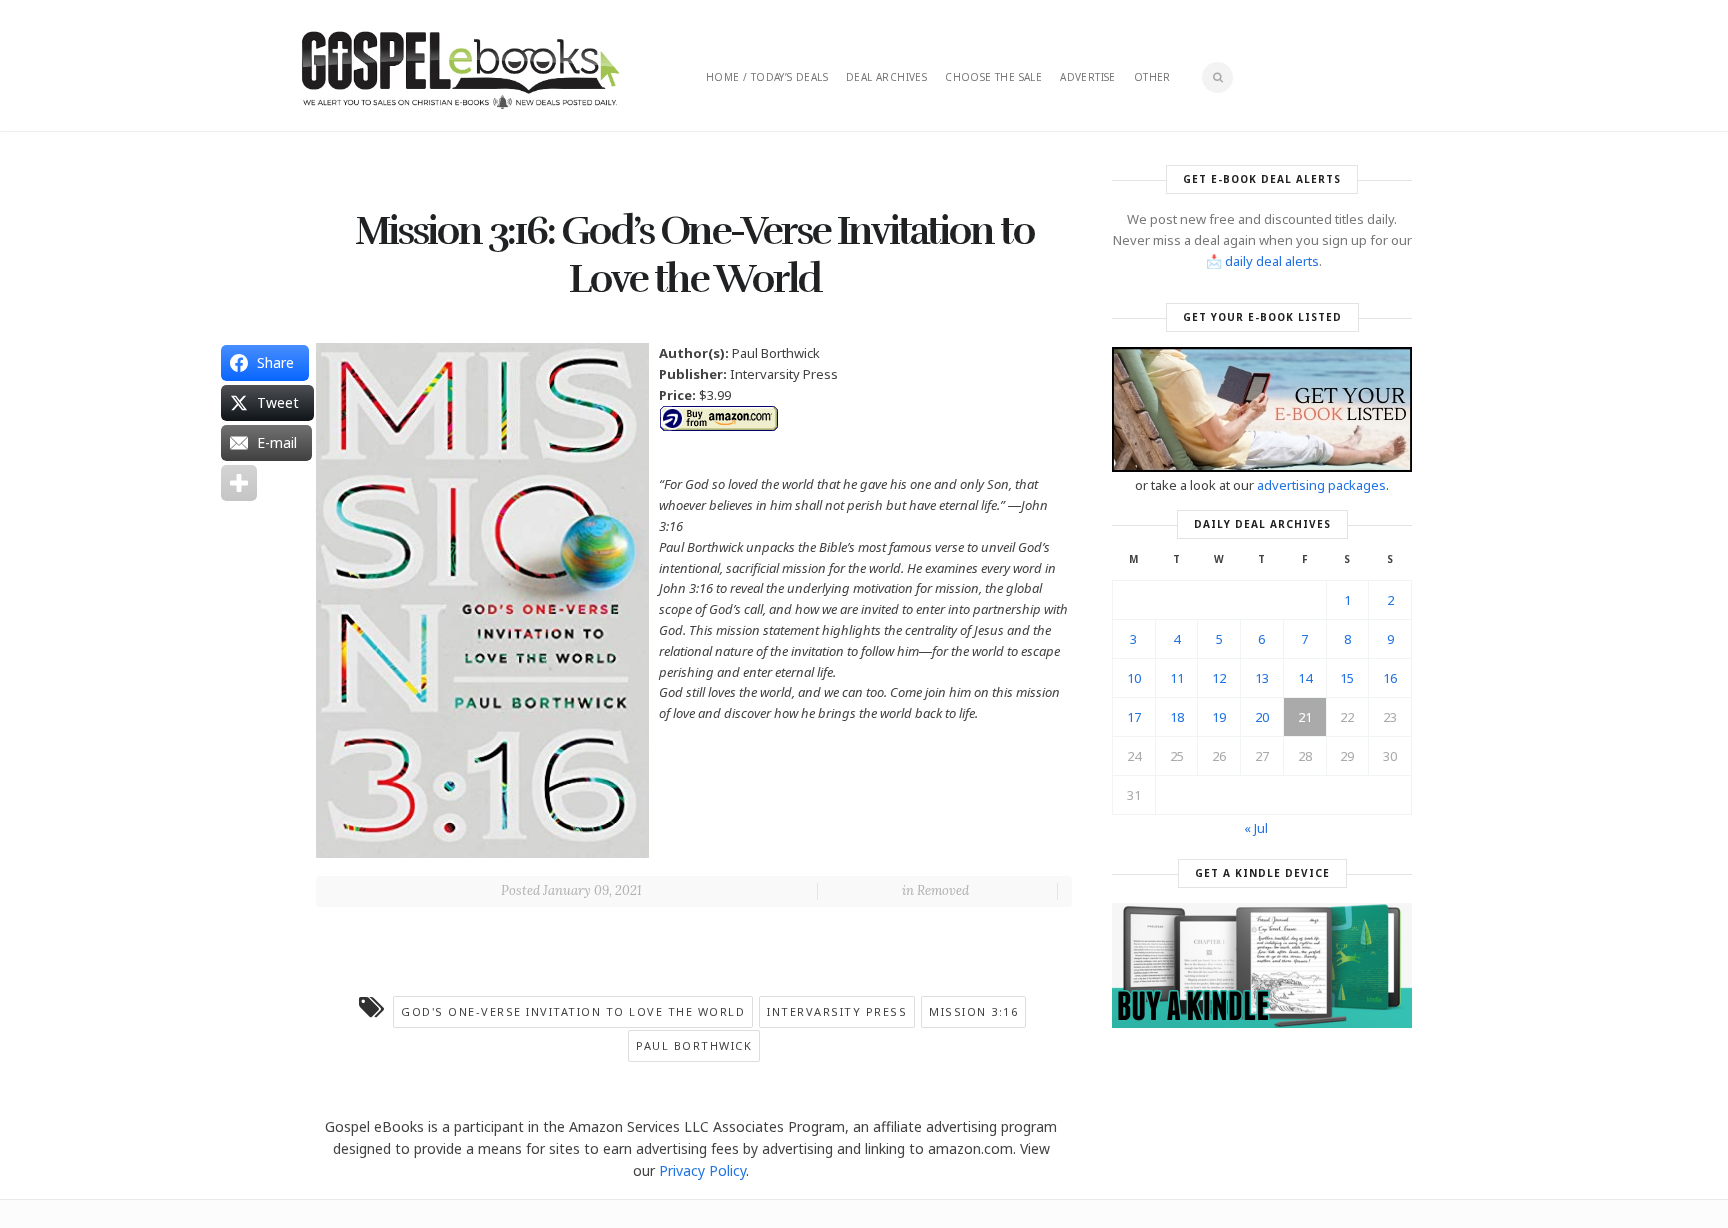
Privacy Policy (702, 1170)
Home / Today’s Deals (767, 77)
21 (1305, 717)
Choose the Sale (993, 77)
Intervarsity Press (837, 1011)
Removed (943, 890)
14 (1305, 678)
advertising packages (1321, 485)
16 (1390, 678)
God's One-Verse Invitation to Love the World (573, 1011)
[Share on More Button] (239, 483)
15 (1347, 678)
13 (1262, 678)
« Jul (1256, 828)
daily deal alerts (1272, 261)
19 (1219, 717)
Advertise (1088, 77)
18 (1177, 717)
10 (1134, 678)
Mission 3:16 (973, 1011)
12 (1219, 678)
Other (1152, 77)
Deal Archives (886, 77)
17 (1134, 717)
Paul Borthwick (694, 1045)
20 (1262, 717)
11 (1177, 678)
